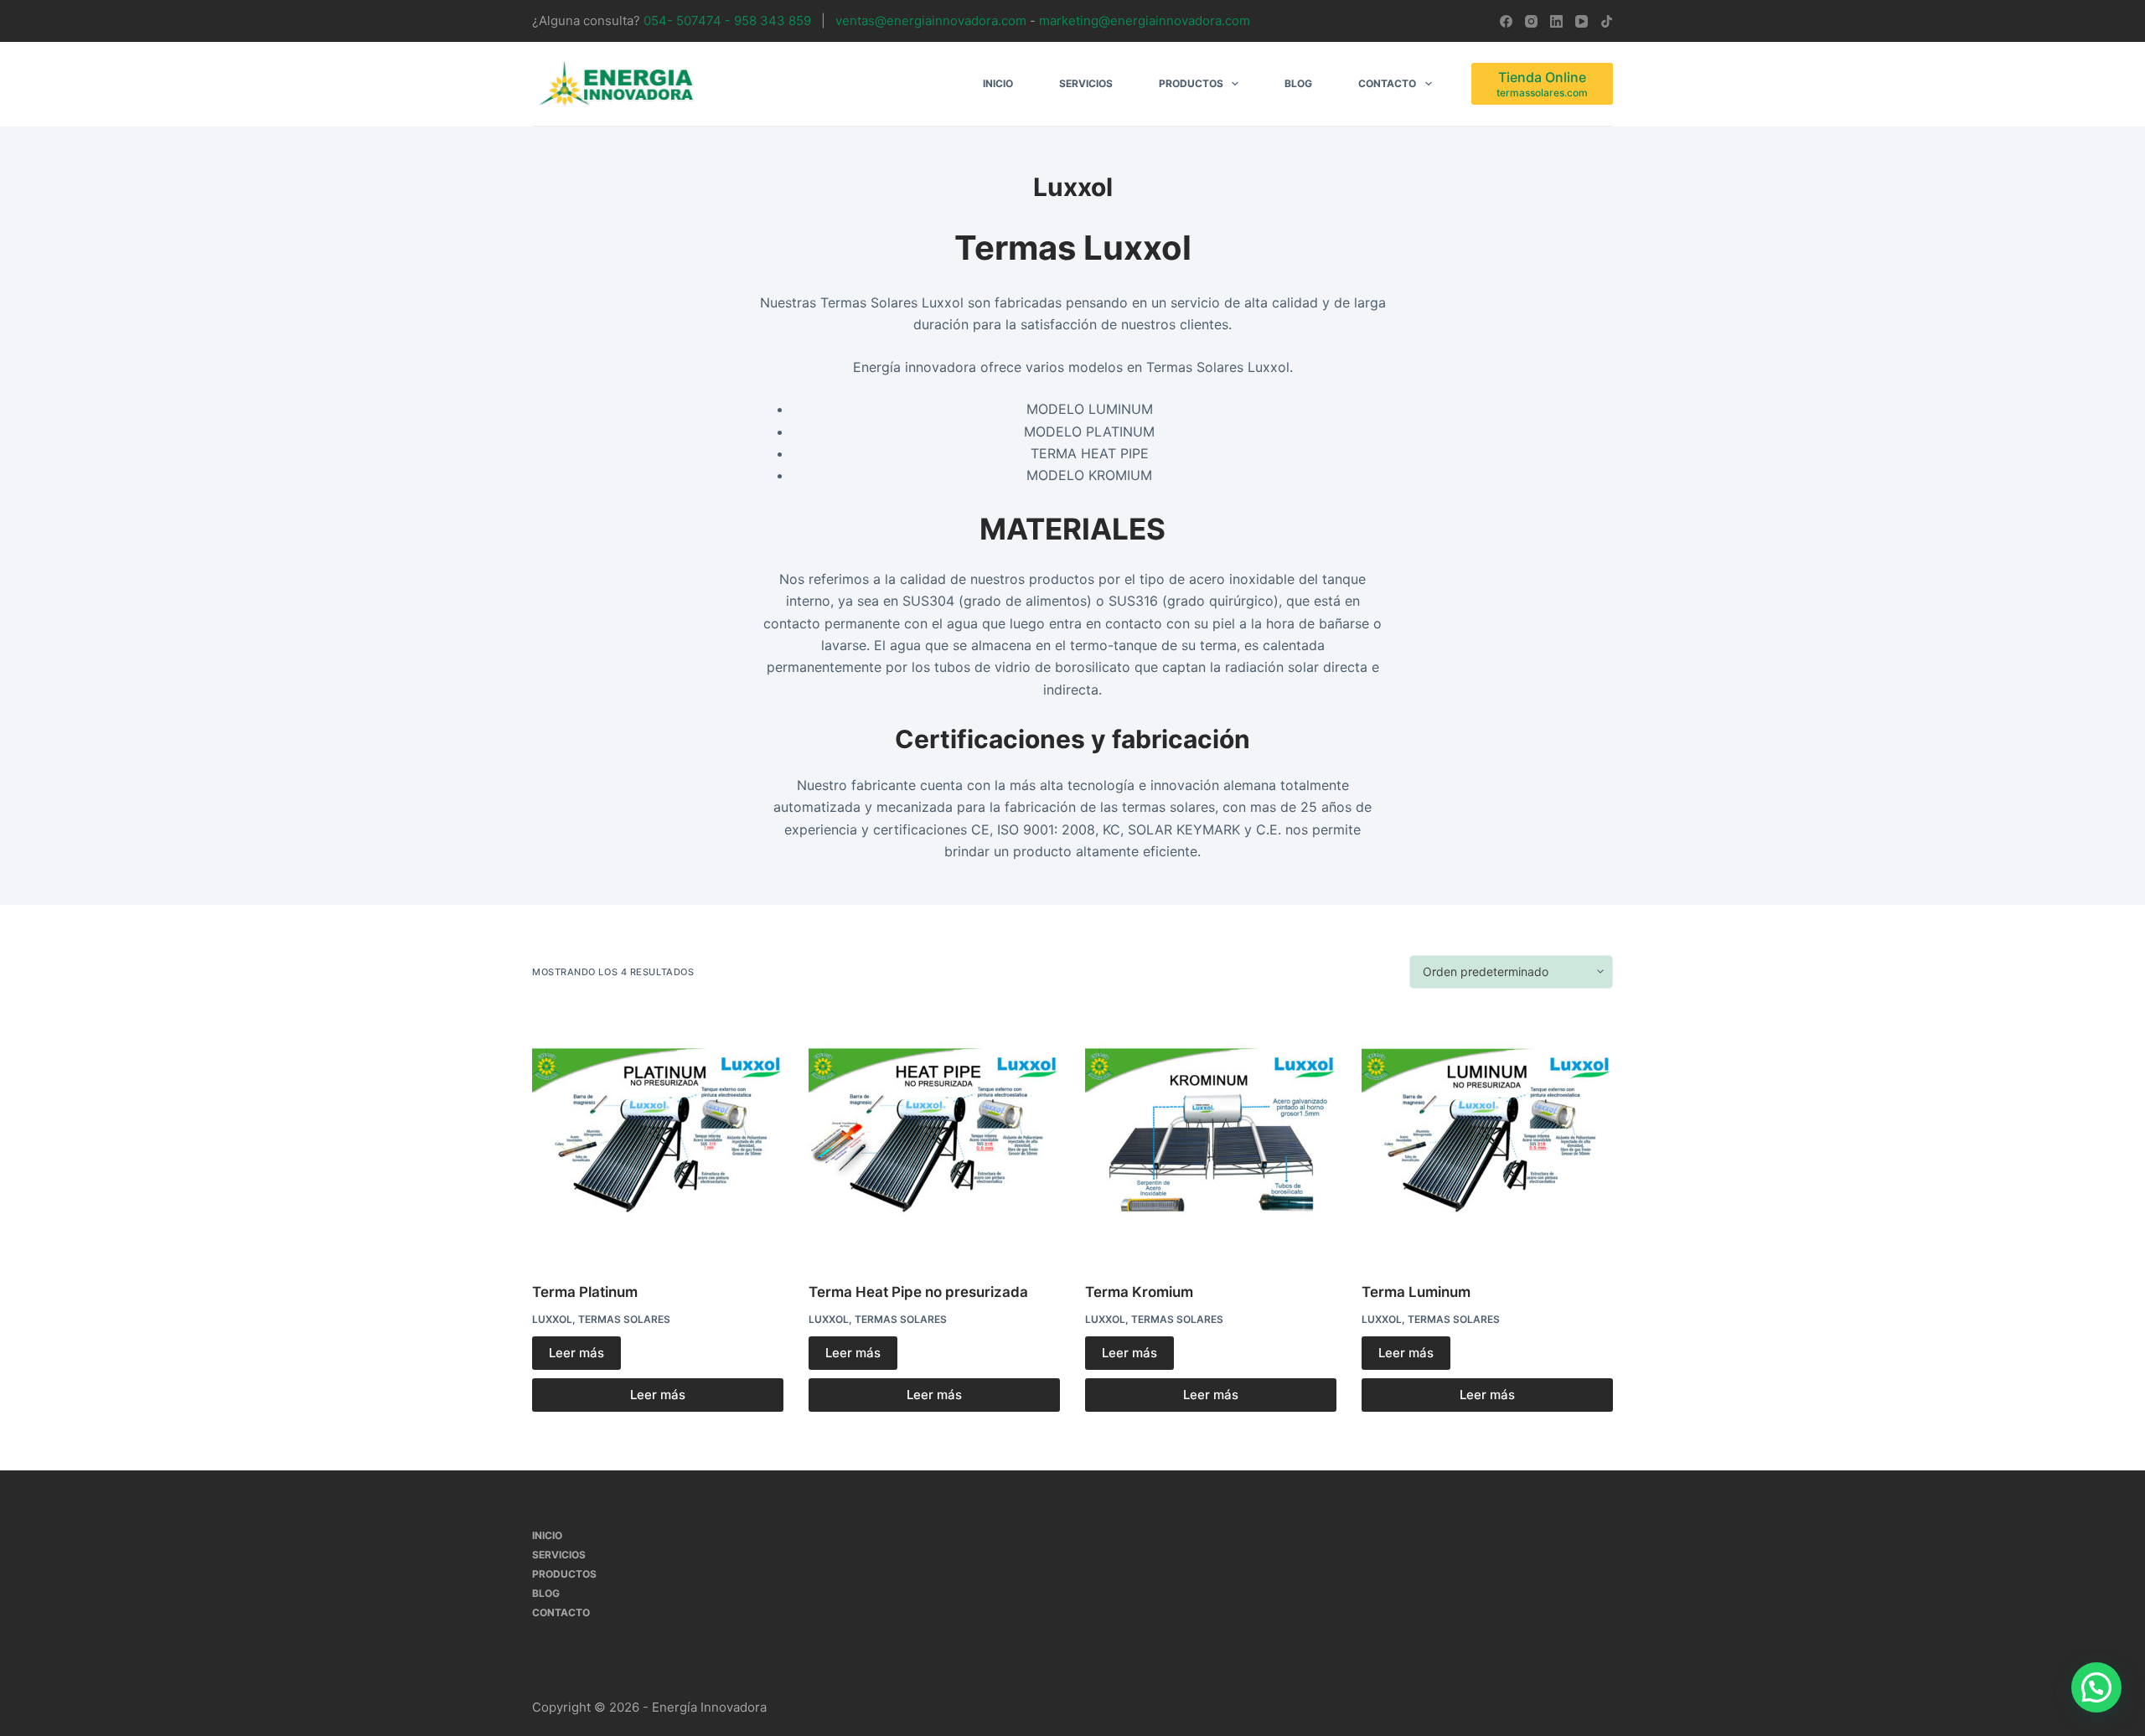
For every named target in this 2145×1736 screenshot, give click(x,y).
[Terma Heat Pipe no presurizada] (934, 1135)
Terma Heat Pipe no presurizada (918, 1292)
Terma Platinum (585, 1292)
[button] (2096, 1687)
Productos (1191, 83)
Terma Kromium (1139, 1292)
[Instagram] (1531, 21)
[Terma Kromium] (1211, 1135)
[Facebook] (1506, 21)
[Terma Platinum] (658, 1135)
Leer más (576, 1353)
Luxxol (552, 1319)
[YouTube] (1582, 21)
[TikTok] (1607, 21)
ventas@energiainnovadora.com (933, 21)
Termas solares (624, 1319)
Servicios (1086, 83)
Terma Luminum (1416, 1292)
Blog (1298, 83)
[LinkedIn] (1556, 21)
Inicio (998, 83)
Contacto (1387, 83)
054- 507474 (682, 21)
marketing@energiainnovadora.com (1143, 21)
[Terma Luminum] (1487, 1135)
